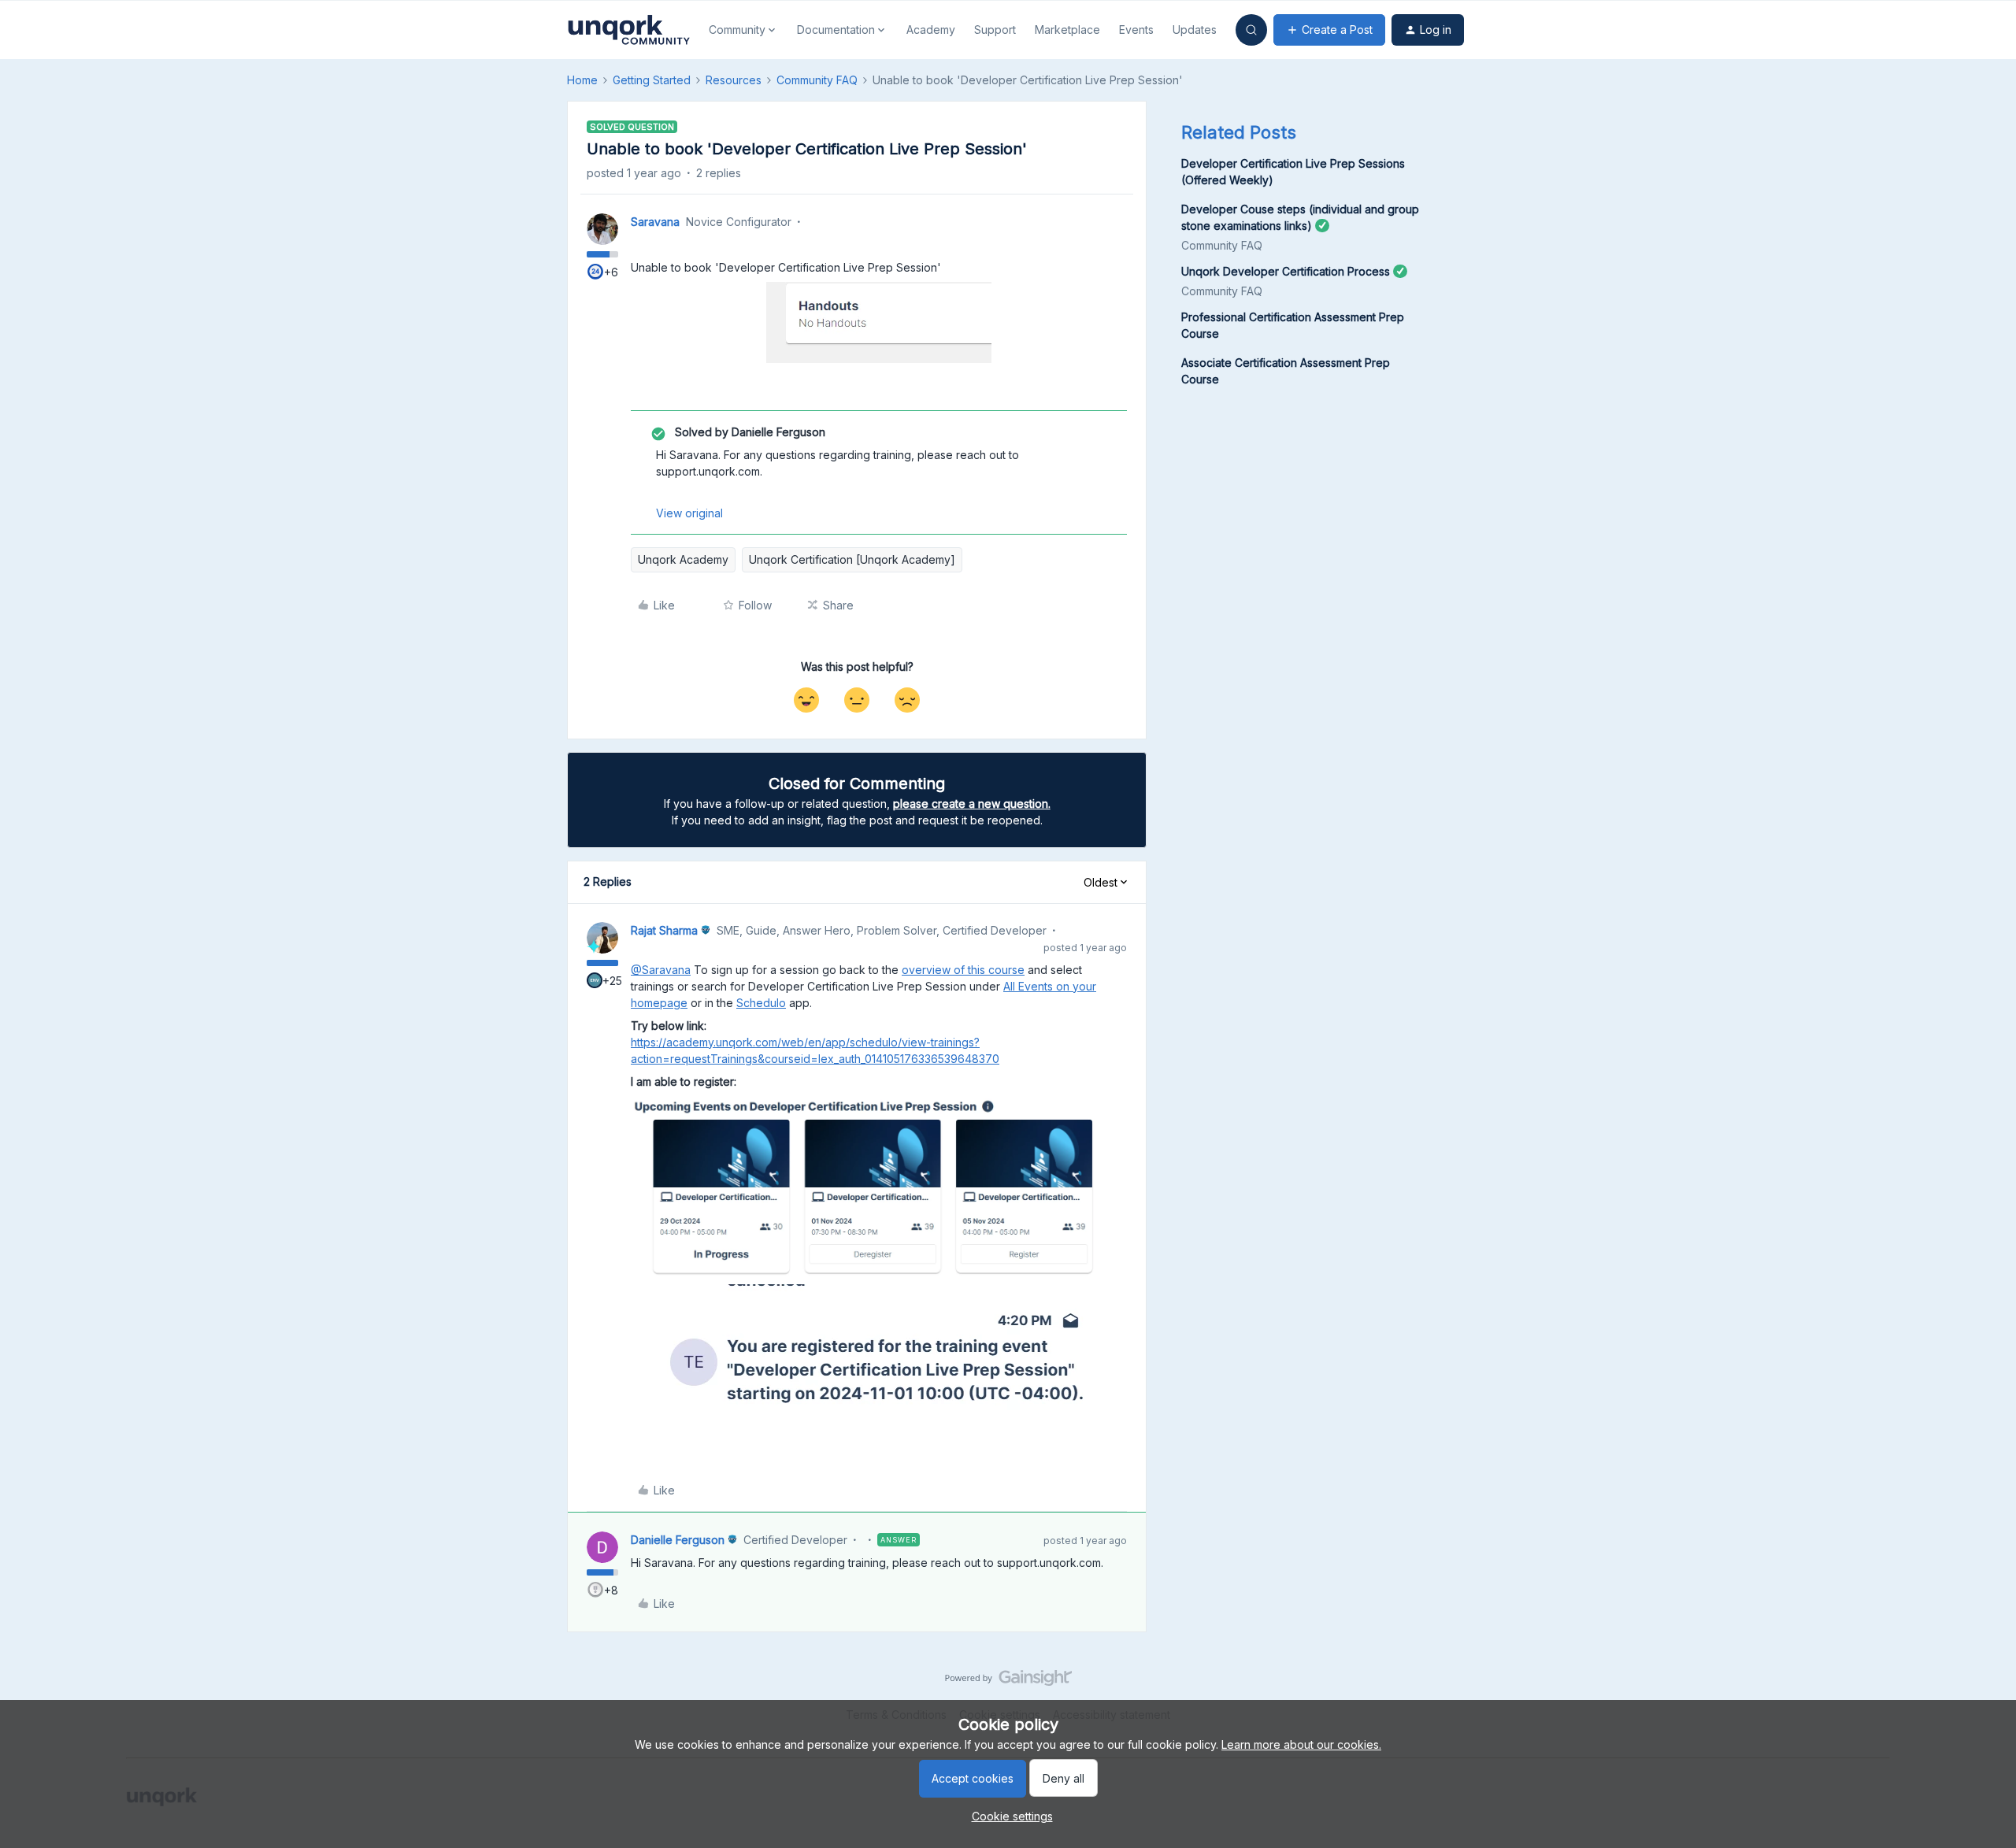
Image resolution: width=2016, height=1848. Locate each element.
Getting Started (652, 80)
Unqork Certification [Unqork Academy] (852, 559)
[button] (1329, 30)
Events (1136, 30)
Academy (931, 30)
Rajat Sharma (664, 930)
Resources (734, 80)
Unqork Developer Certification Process (1286, 271)
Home (582, 80)
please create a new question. (972, 804)
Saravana (655, 222)
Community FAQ (817, 80)
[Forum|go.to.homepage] (628, 30)
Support (995, 30)
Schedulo (761, 1003)
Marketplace (1067, 30)
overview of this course (963, 970)
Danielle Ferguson (678, 1540)
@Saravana (661, 970)
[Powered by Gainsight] (1008, 1682)
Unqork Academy (683, 559)
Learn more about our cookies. (1301, 1744)
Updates (1195, 30)
